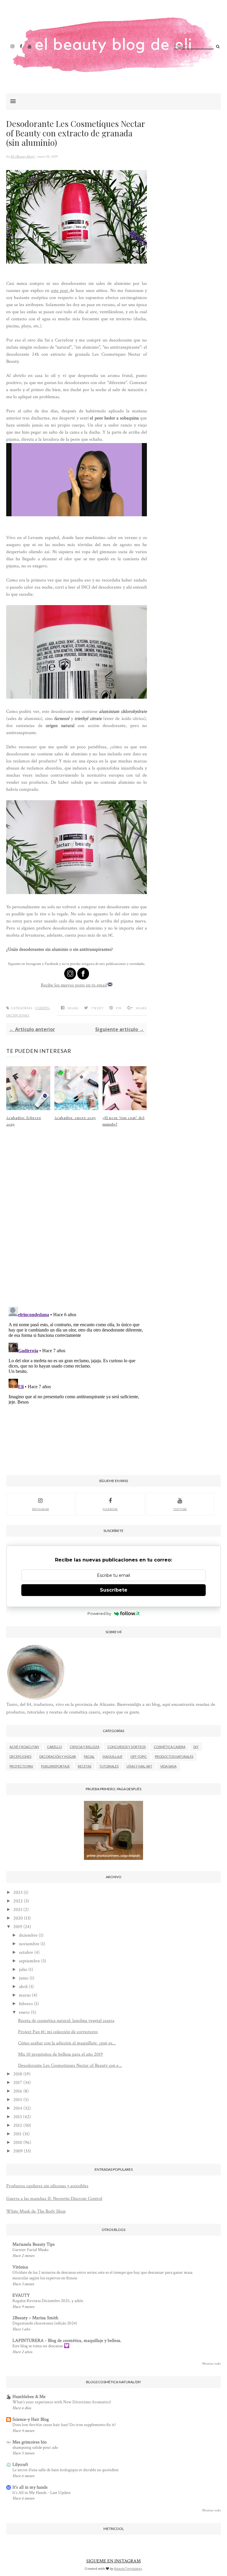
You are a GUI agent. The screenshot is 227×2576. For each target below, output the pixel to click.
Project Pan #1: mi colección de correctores (58, 2032)
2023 (18, 1893)
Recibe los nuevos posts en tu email (74, 985)
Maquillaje (112, 1756)
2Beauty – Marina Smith (35, 2318)
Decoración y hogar (58, 1756)
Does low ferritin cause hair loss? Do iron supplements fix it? (64, 2425)
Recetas (85, 1766)
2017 (18, 2083)
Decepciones (18, 1016)
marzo (25, 1995)
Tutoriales (109, 1766)
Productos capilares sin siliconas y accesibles (47, 2186)
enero (24, 2012)
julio (23, 1970)
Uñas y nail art (139, 1766)
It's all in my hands (30, 2487)
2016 (18, 2091)
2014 (18, 2108)
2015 (18, 2100)
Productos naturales (174, 1756)
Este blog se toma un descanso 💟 (41, 2346)
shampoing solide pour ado (35, 2447)
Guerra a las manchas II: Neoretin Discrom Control (54, 2199)
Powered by (99, 1613)
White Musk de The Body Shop (36, 2211)
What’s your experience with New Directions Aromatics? (62, 2402)
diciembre (28, 1935)
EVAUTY (21, 2295)
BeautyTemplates (128, 2568)
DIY (196, 1747)
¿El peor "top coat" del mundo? (124, 1121)
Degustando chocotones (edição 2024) (45, 2323)
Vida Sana (168, 1766)
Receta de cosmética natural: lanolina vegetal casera (66, 2021)
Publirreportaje (55, 1766)
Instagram (40, 1509)
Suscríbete (114, 1590)
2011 (17, 2134)
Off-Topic (139, 1756)
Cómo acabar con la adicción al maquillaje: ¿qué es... (67, 2043)
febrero (26, 2004)
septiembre (29, 1961)
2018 (18, 2074)
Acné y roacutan (24, 1747)
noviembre (29, 1944)
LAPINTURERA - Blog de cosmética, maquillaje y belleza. (67, 2341)
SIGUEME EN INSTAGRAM (113, 2561)
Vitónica (20, 2267)
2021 (18, 1910)
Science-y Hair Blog (31, 2419)
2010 (18, 2143)
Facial (89, 1756)
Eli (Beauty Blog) (23, 157)
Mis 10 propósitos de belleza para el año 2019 (60, 2054)
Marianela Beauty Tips (34, 2244)
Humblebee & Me (29, 2397)
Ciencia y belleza (85, 1747)
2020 (18, 1918)
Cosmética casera (170, 1747)
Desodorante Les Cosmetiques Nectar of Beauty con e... (70, 2065)
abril (23, 1987)
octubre (26, 1952)
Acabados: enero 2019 (75, 1118)
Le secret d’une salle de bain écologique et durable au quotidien (65, 2470)
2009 (18, 2151)
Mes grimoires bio (30, 2442)
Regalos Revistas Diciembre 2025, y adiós (48, 2301)
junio (24, 1978)
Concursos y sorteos (127, 1747)
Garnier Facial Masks (30, 2250)
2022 (18, 1901)
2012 (18, 2125)
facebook (110, 1509)
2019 (18, 1927)
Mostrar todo (211, 2364)
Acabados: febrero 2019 (24, 1121)
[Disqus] (77, 1225)
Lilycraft (20, 2465)
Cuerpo (42, 1008)
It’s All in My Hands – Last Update (42, 2493)
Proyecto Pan (21, 1766)
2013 (18, 2117)
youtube (180, 1509)
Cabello (54, 1747)
